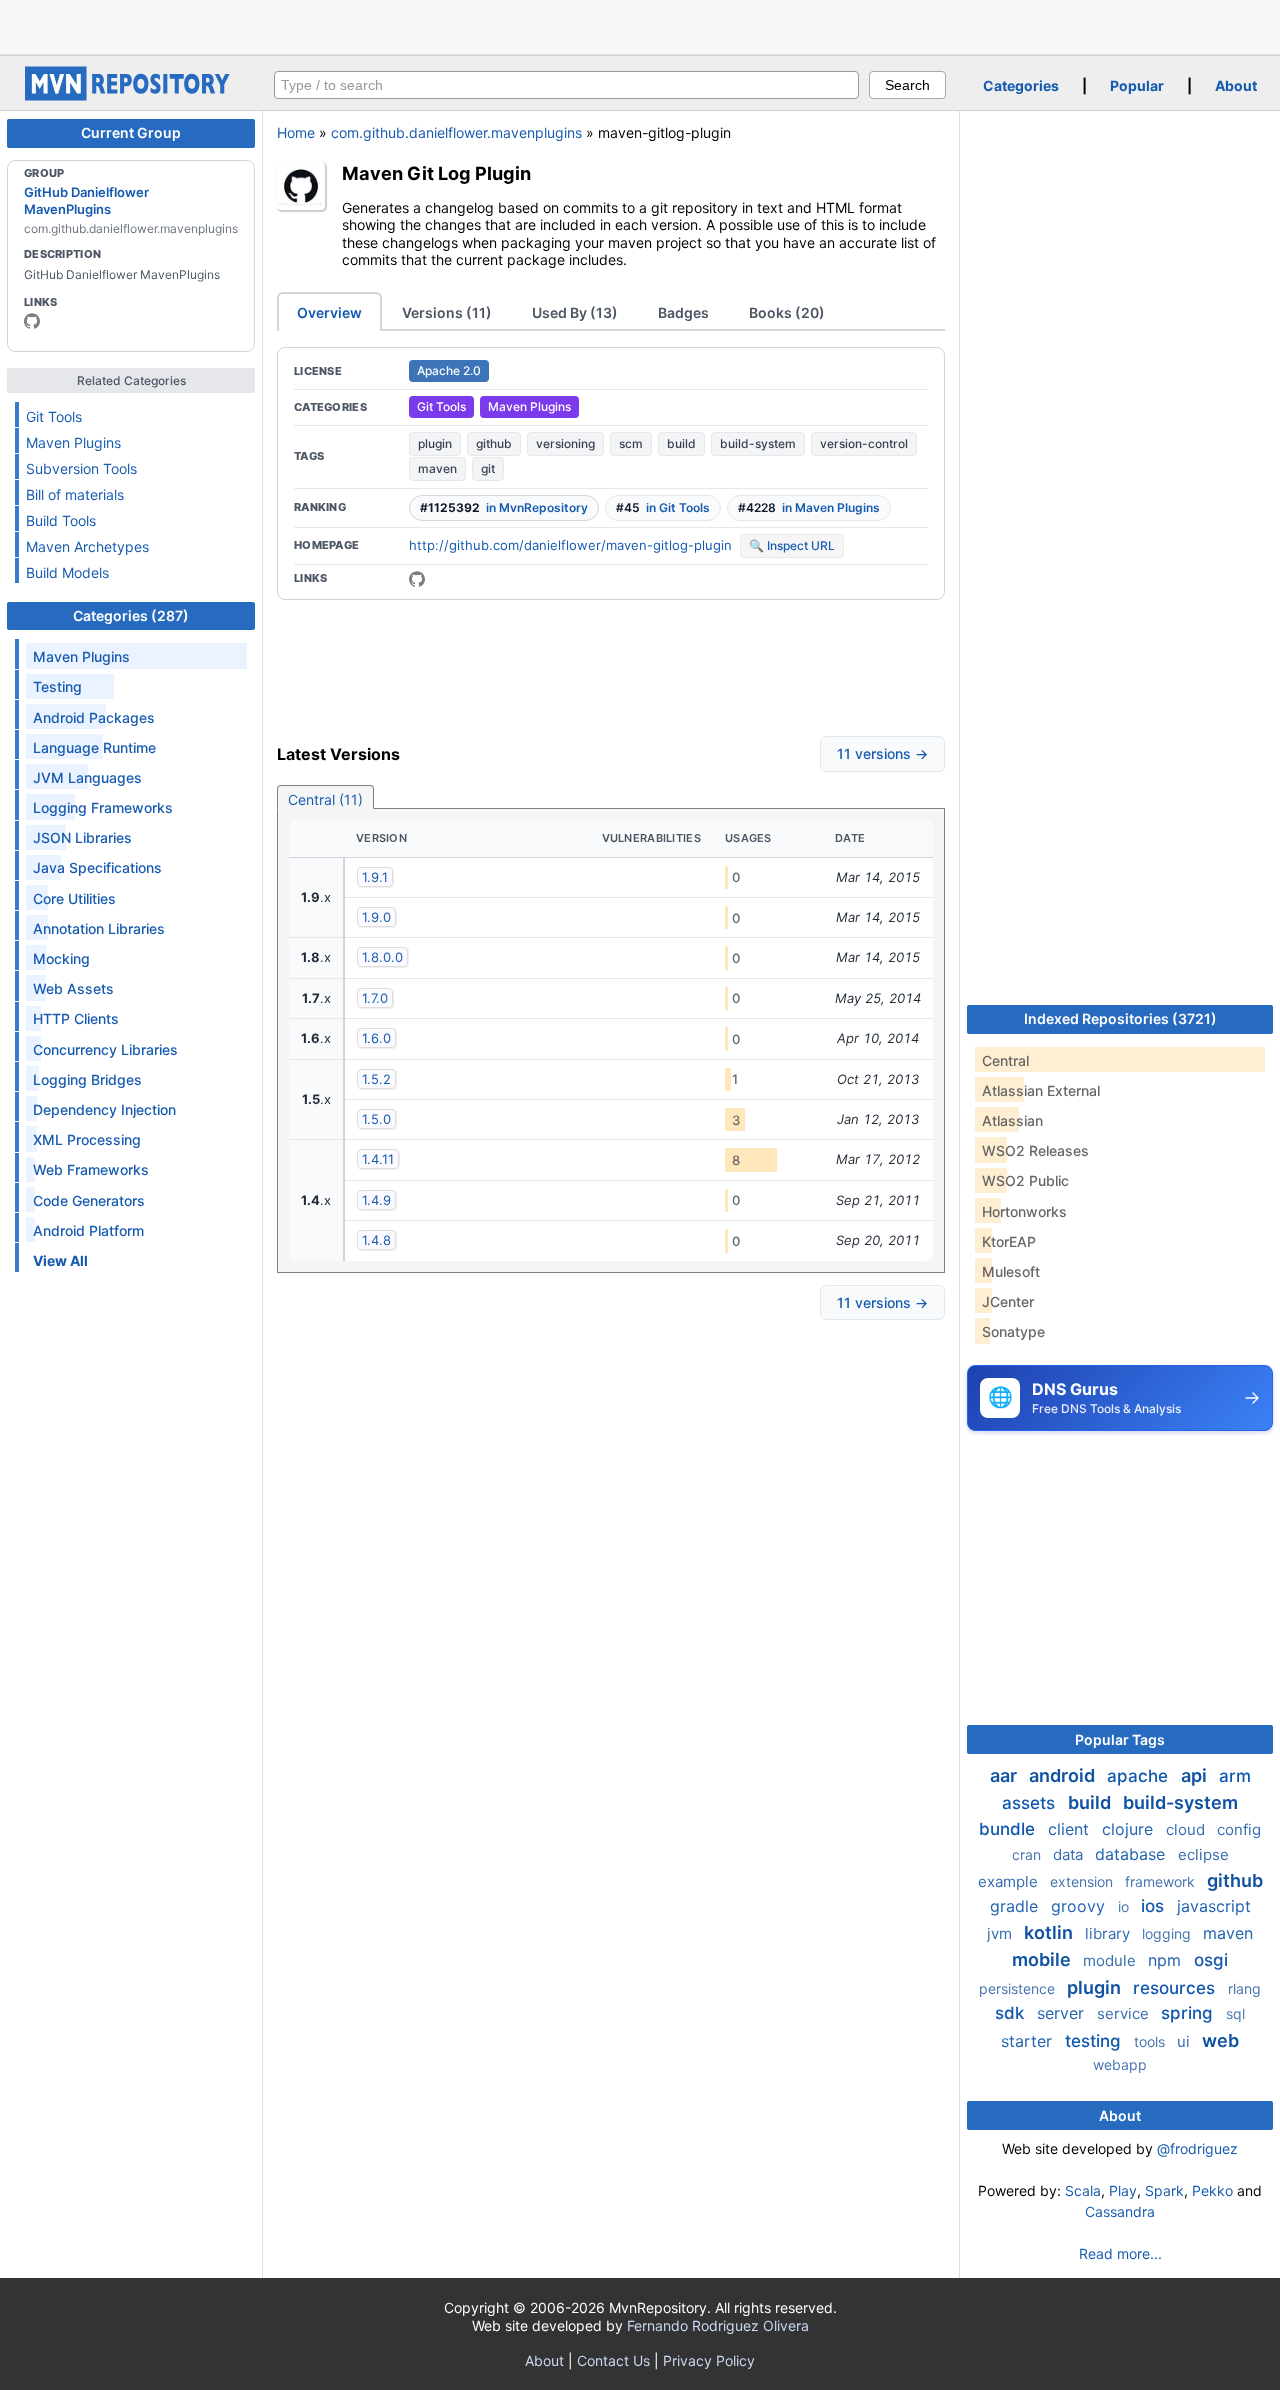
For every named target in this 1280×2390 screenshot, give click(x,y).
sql (1235, 2013)
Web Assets (73, 988)
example (1010, 1881)
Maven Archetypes (87, 546)
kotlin (1050, 1932)
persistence (1019, 1988)
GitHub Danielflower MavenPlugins (86, 200)
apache (1140, 1776)
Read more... (1120, 2253)
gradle (1016, 1906)
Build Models (67, 572)
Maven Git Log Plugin (436, 173)
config (1239, 1829)
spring (1189, 2013)
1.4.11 (378, 1159)
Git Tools (54, 416)
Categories (1021, 85)
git (488, 468)
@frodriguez (1197, 2148)
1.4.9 (376, 1200)
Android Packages (94, 717)
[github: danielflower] (32, 321)
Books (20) (787, 312)
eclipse (1203, 1854)
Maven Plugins (73, 442)
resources (1176, 1988)
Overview (329, 312)
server (1063, 2013)
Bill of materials (75, 494)
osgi (1211, 1960)
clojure (1130, 1829)
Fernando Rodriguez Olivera (718, 2325)
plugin (435, 443)
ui (1185, 2041)
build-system (758, 443)
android (1064, 1775)
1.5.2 (376, 1079)
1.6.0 (376, 1038)
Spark (1164, 2190)
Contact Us (613, 2360)
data (1070, 1854)
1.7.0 (375, 998)
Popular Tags (1120, 1739)
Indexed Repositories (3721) (1120, 1018)
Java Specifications (97, 867)
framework (1162, 1881)
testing (1095, 2041)
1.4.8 (376, 1240)
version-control (864, 443)
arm (1235, 1776)
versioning (565, 443)
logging (1168, 1933)
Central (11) (325, 799)
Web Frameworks (91, 1169)
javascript (1214, 1906)
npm (1167, 1960)
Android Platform (88, 1230)
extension (1083, 1881)
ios (1155, 1906)
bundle (1009, 1829)
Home (296, 132)
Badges (683, 312)
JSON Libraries (82, 837)
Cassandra (1120, 2211)
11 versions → (882, 753)
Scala (1083, 2190)
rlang (1244, 1988)
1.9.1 (375, 877)
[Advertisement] (640, 25)
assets (1031, 1803)
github (494, 443)
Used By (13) (575, 312)
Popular (1137, 85)
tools (1151, 2041)
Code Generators (89, 1200)
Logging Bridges (87, 1079)
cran (1028, 1854)
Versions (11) (447, 312)
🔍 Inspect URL (792, 545)
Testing (57, 686)
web (1220, 2040)
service (1125, 2013)
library (1109, 1933)
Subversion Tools (81, 468)
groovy (1080, 1906)
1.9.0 (376, 917)
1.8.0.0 (382, 957)
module (1111, 1960)
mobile (1043, 1959)
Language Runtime (94, 747)
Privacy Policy (709, 2360)
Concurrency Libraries (105, 1049)
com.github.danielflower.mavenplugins (456, 132)
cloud (1187, 1829)
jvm (1001, 1933)
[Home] (130, 95)
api (1196, 1775)
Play (1123, 2190)
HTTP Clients (76, 1018)
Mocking (61, 958)
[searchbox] (566, 85)
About (1236, 85)
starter (1029, 2041)
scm (631, 443)
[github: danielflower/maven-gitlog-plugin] (417, 579)
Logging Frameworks (103, 807)
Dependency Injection (104, 1109)
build (681, 443)
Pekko (1212, 2190)
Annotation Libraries (99, 928)
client (1071, 1829)
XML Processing (87, 1139)
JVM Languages (87, 777)
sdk (1012, 2013)
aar (1005, 1775)
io (1125, 1906)
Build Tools (61, 520)
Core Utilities (74, 898)
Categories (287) (131, 615)
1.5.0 (376, 1119)
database (1132, 1854)
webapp (1120, 2064)
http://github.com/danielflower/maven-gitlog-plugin (570, 545)
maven (437, 468)
